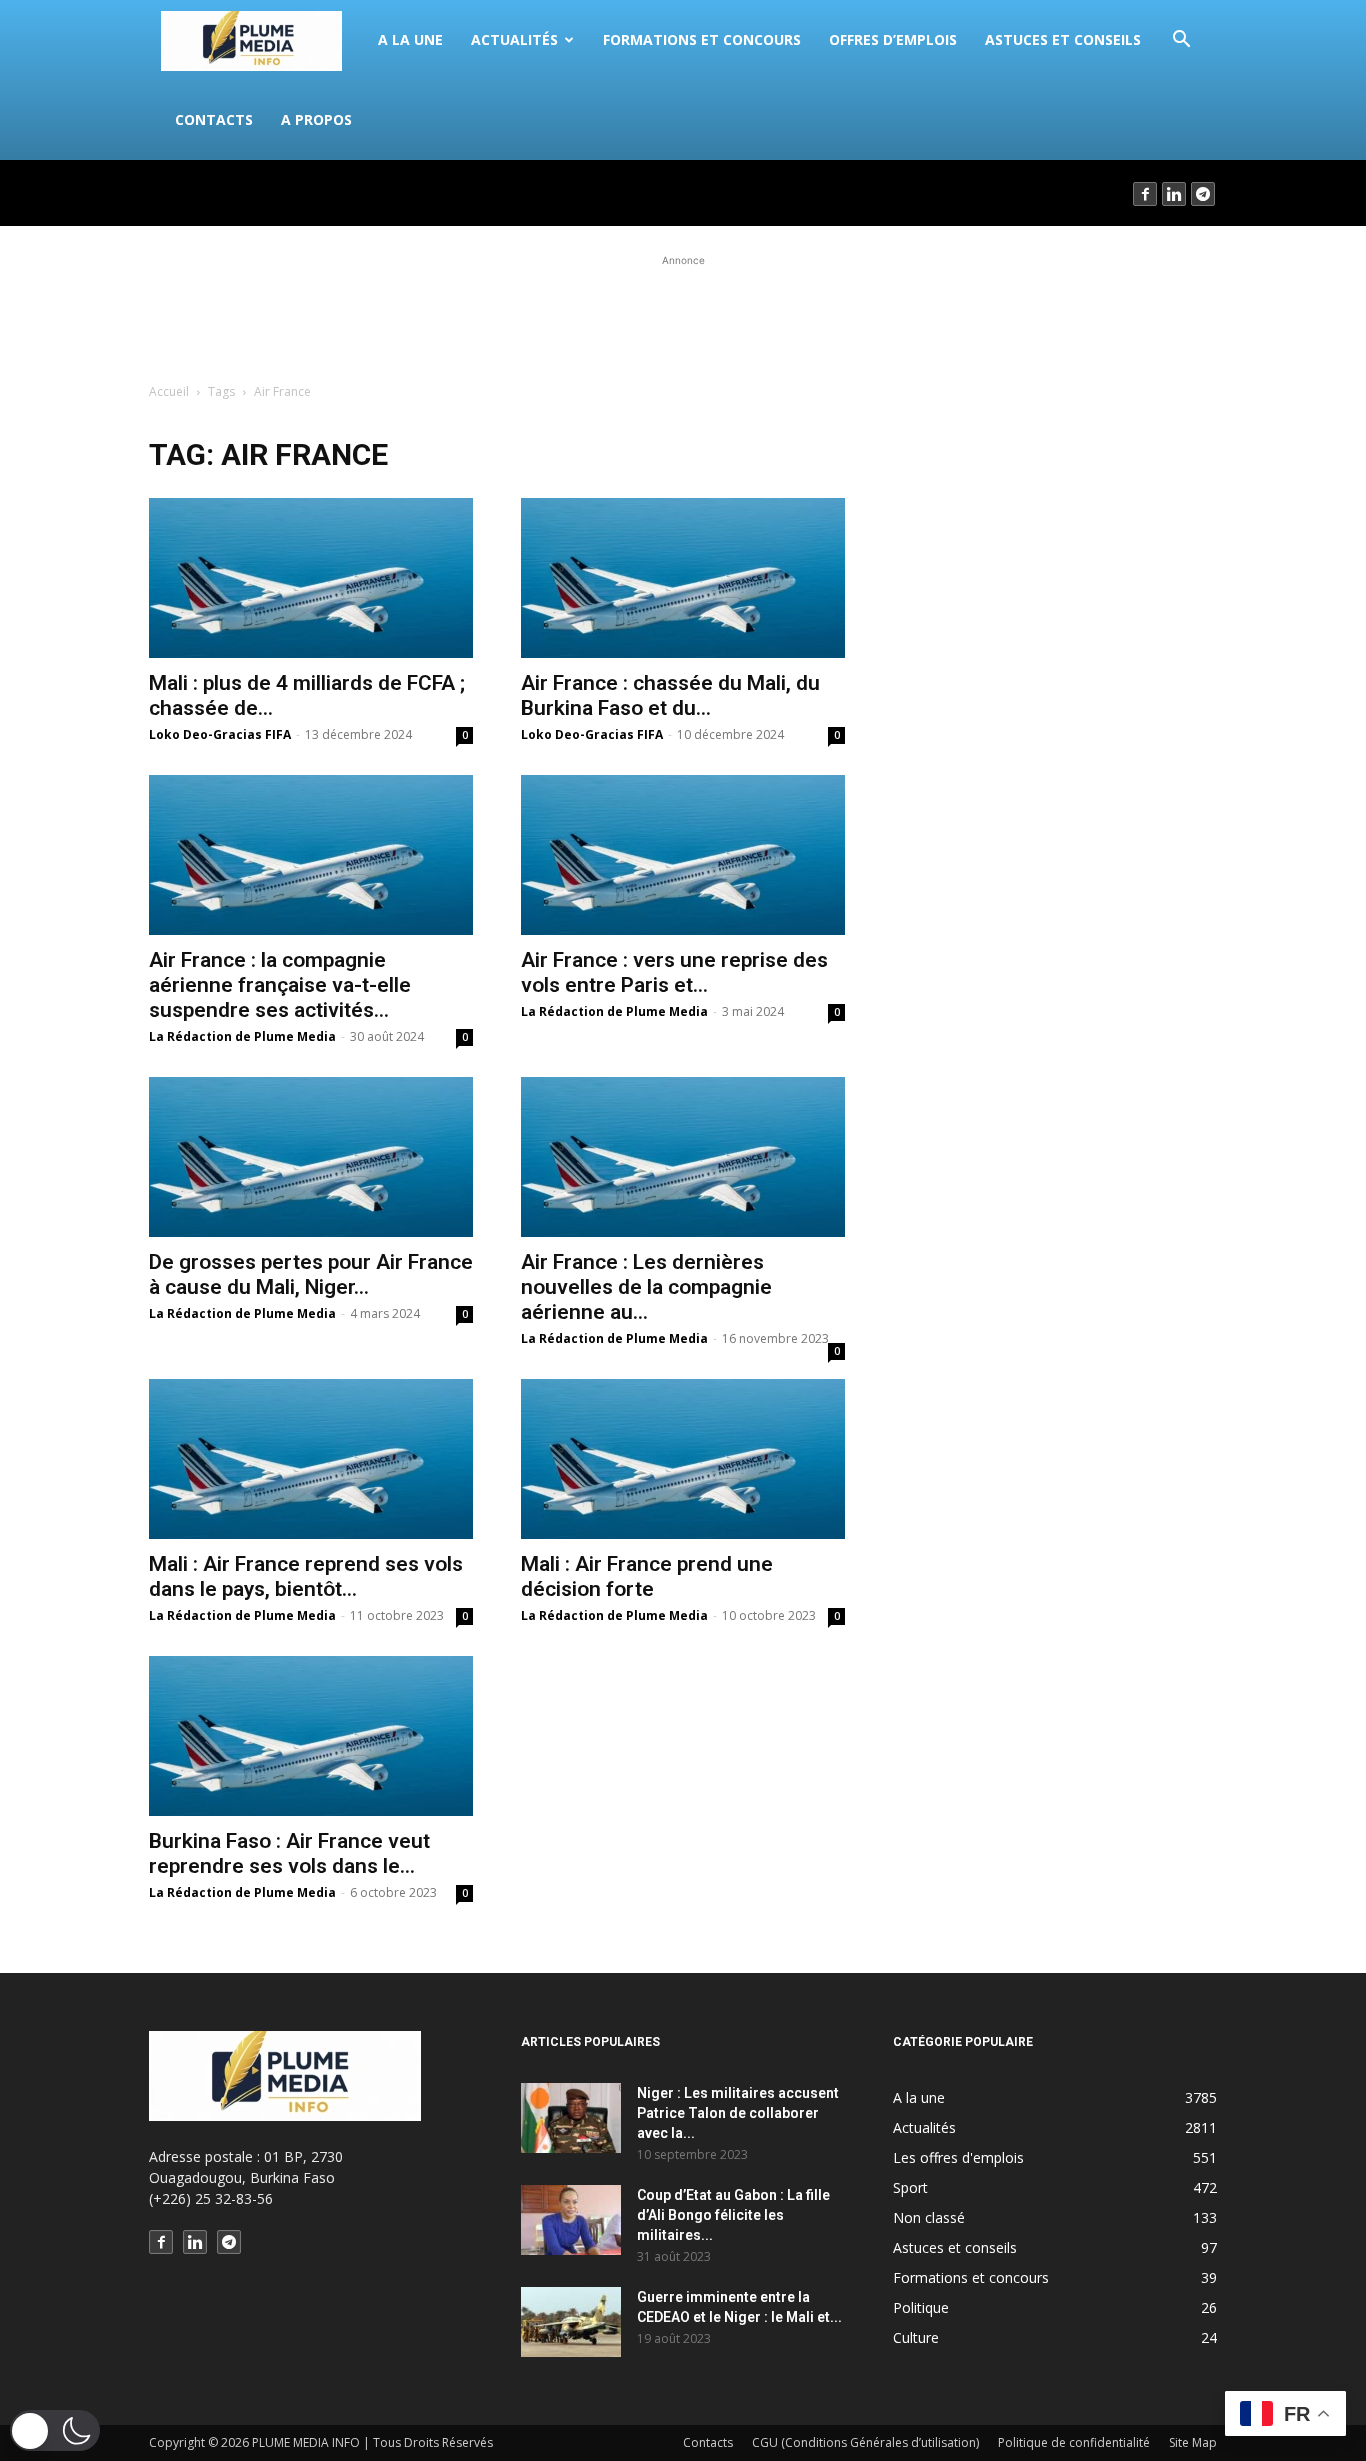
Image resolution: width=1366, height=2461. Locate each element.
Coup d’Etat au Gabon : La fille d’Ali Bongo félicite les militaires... (733, 2215)
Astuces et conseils (1063, 39)
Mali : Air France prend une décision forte (647, 1576)
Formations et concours (702, 39)
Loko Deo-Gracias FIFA (220, 734)
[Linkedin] (1175, 193)
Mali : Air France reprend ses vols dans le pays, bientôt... (306, 1576)
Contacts (214, 119)
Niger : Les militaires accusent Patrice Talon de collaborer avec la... (738, 2113)
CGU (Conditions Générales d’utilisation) (865, 2442)
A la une (410, 39)
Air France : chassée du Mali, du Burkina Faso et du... (670, 695)
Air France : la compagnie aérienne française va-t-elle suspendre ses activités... (280, 985)
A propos (316, 119)
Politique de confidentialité (1074, 2442)
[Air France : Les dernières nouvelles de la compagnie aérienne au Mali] (683, 1157)
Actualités (514, 39)
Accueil (169, 391)
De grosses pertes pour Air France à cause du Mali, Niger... (311, 1274)
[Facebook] (1146, 193)
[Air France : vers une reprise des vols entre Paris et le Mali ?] (683, 855)
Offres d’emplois (893, 39)
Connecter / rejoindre (220, 192)
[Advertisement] (683, 316)
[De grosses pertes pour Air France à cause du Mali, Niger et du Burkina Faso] (311, 1157)
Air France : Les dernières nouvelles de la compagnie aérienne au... (646, 1287)
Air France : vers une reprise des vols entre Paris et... (674, 972)
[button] (1181, 41)
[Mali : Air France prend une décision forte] (683, 1459)
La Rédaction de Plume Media (242, 1036)
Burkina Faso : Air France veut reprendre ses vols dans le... (289, 1853)
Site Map (1193, 2442)
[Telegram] (1204, 193)
